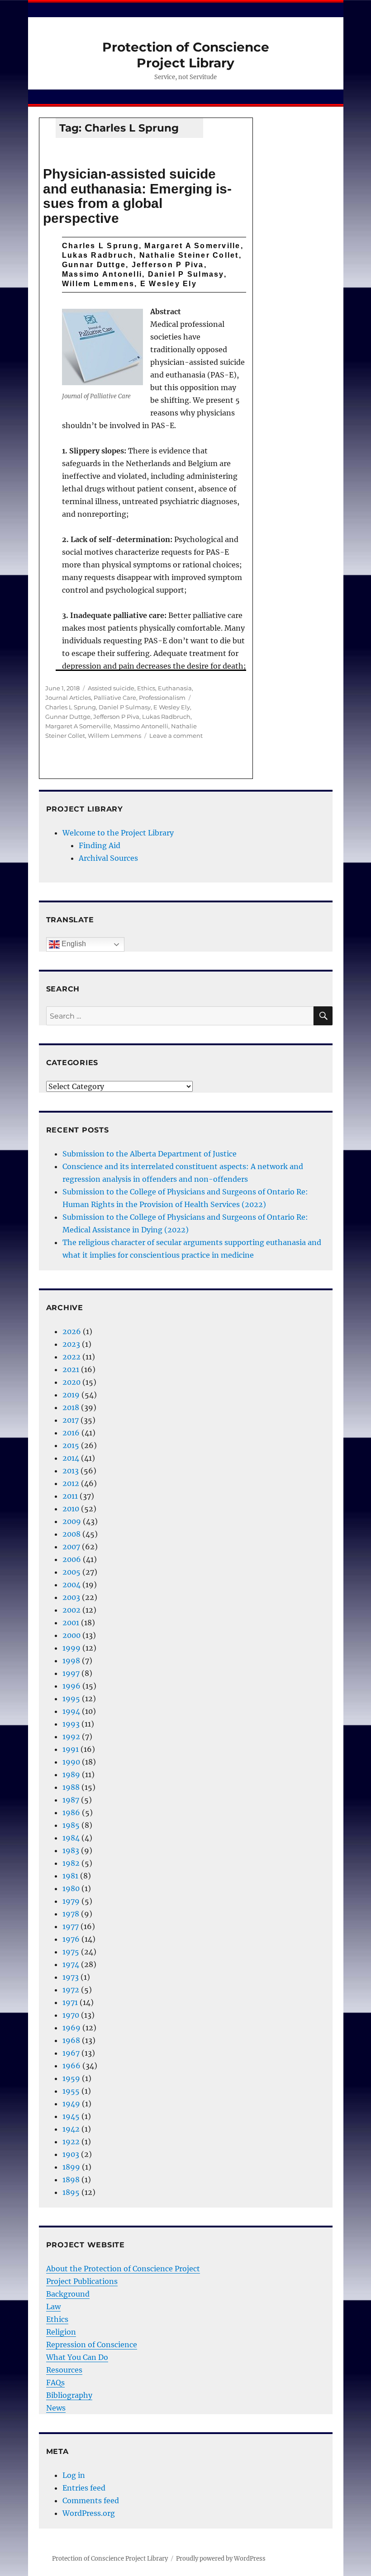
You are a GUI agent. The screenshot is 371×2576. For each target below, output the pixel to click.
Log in (74, 2475)
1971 (70, 2002)
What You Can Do (77, 2357)
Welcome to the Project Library (118, 833)
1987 (71, 1800)
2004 (71, 1585)
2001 (71, 1623)
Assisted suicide (111, 688)
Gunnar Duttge (68, 717)
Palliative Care (115, 698)
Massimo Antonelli (141, 726)
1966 (71, 2066)
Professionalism (162, 698)
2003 (71, 1597)
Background (68, 2294)
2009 (72, 1521)
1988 (71, 1787)
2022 (71, 1357)
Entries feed (84, 2488)
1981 (70, 1876)
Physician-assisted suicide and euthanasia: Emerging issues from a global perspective (137, 196)
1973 (71, 1977)
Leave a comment (176, 736)
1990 (71, 1762)
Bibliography (69, 2395)
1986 (71, 1812)
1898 (71, 2180)
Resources (64, 2370)
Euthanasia (175, 688)
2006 (72, 1559)
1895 (71, 2192)
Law (53, 2307)
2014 (71, 1458)
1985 (71, 1825)
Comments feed (91, 2501)
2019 (71, 1395)
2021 (71, 1369)
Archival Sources (108, 858)
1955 (71, 2091)
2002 (71, 1610)
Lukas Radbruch (166, 717)
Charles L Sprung (71, 707)
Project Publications (82, 2281)
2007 (71, 1547)
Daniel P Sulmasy (125, 707)
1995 (71, 1698)
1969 (71, 2028)
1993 (71, 1724)
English (73, 944)
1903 (71, 2154)
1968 (71, 2040)
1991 (71, 1749)
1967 (71, 2053)
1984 (71, 1838)
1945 (71, 2116)
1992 (71, 1736)
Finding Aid (100, 845)
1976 (71, 1939)
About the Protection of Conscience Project (123, 2269)
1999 (71, 1648)
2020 (71, 1382)
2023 (71, 1344)
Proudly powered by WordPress (221, 2559)
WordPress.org (89, 2513)
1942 (71, 2129)
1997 (71, 1673)
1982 (71, 1863)
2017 (71, 1420)
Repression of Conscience (92, 2345)
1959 (71, 2078)
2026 (72, 1331)
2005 (71, 1572)
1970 (71, 2015)
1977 (71, 1926)
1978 (71, 1914)
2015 (71, 1445)
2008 (71, 1534)
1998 (71, 1661)
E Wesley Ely (172, 707)
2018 (71, 1407)
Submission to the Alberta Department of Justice (150, 1154)
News (56, 2408)
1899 (71, 2167)
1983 (71, 1850)
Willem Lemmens (114, 736)
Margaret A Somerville (78, 726)
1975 (71, 1952)
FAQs (55, 2383)
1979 (71, 1901)
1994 (71, 1711)
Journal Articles (68, 698)
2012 (71, 1483)
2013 (71, 1471)
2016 (71, 1433)
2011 (70, 1496)
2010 (71, 1509)
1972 (71, 1990)
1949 (71, 2104)
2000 (71, 1635)
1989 (71, 1774)
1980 (71, 1888)
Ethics (146, 688)
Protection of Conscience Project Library (186, 55)
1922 (71, 2142)
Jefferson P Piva (116, 717)
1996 (71, 1686)
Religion (61, 2332)
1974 (71, 1964)
